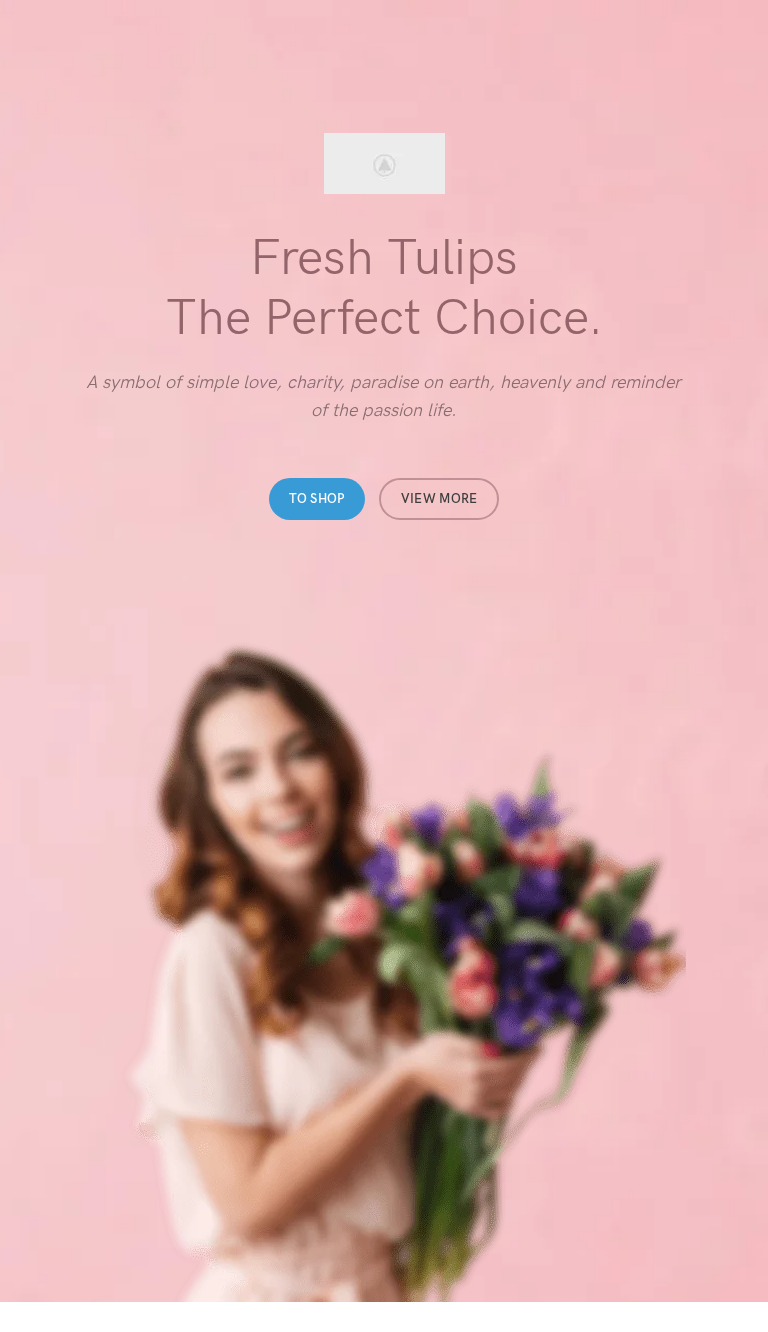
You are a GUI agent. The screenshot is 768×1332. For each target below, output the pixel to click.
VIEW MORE (439, 499)
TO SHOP (317, 499)
